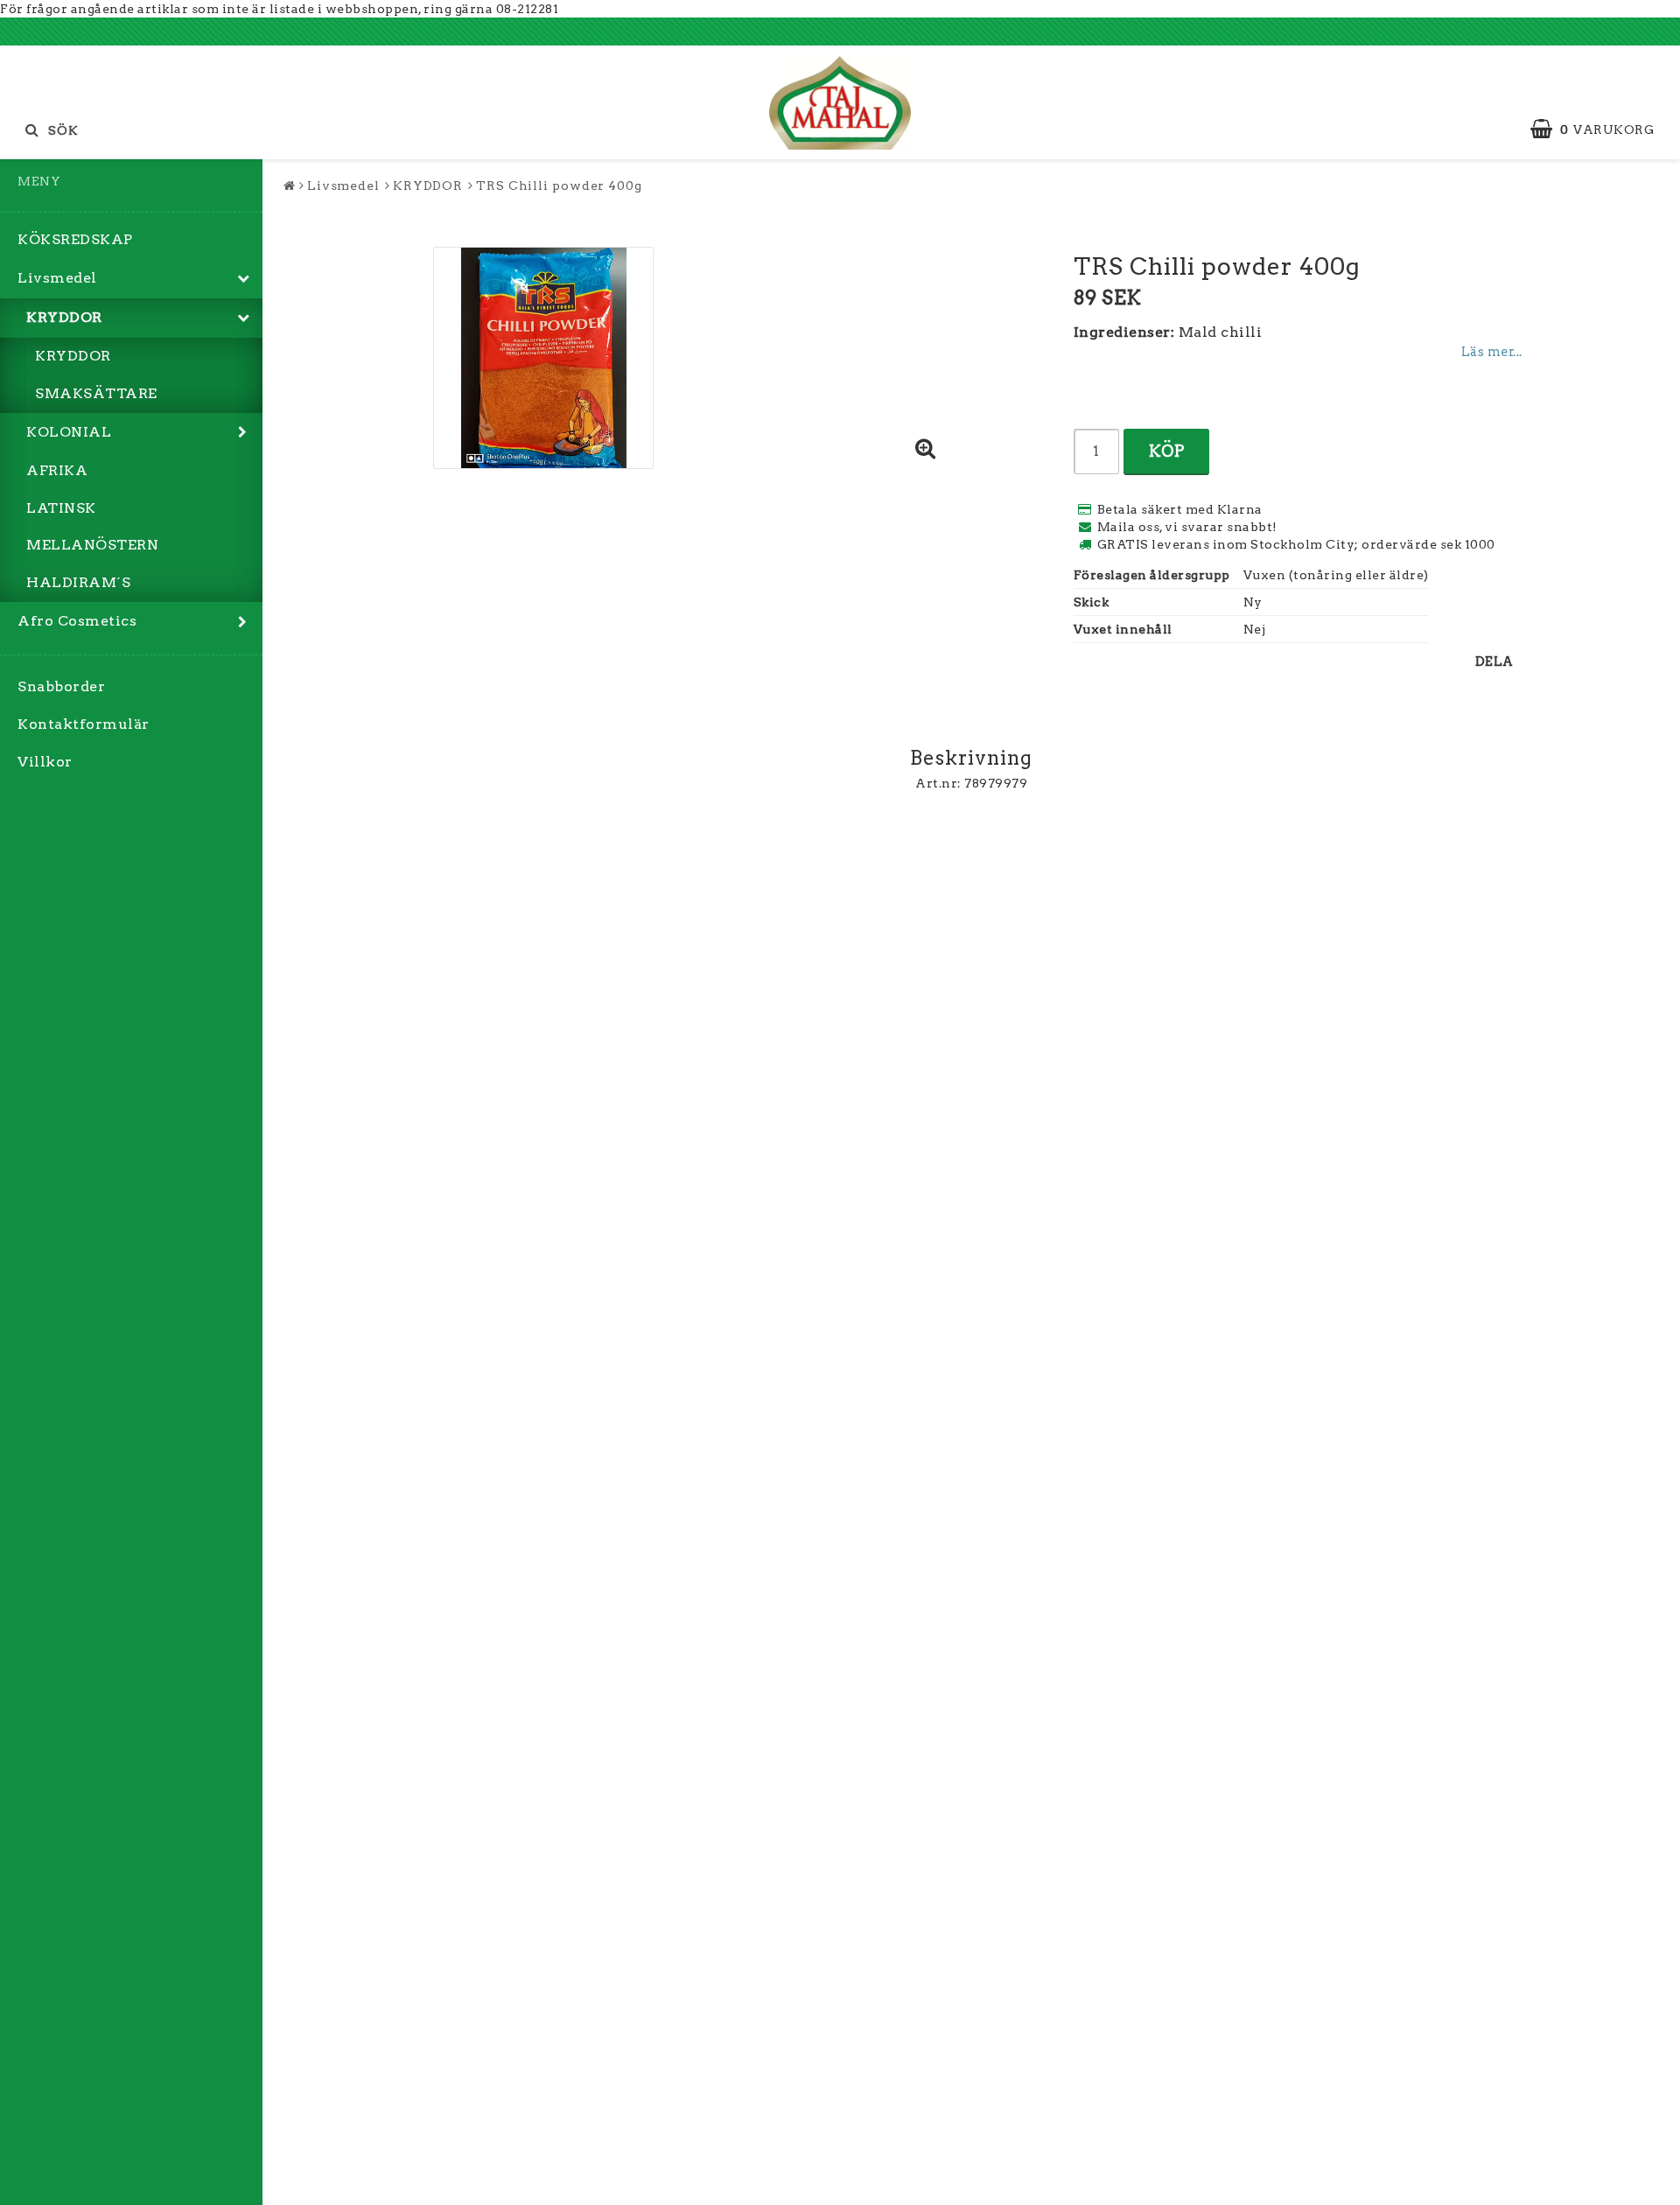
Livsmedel (57, 278)
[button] (1601, 129)
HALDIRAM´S (78, 582)
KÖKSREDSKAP (75, 239)
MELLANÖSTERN (92, 545)
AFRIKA (57, 470)
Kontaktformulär (84, 724)
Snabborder (61, 686)
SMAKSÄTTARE (96, 393)
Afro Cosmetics (77, 621)
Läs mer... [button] (1492, 352)
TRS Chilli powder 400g (559, 185)
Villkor (45, 762)
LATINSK (61, 508)
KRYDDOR (64, 317)
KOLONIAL (69, 432)
